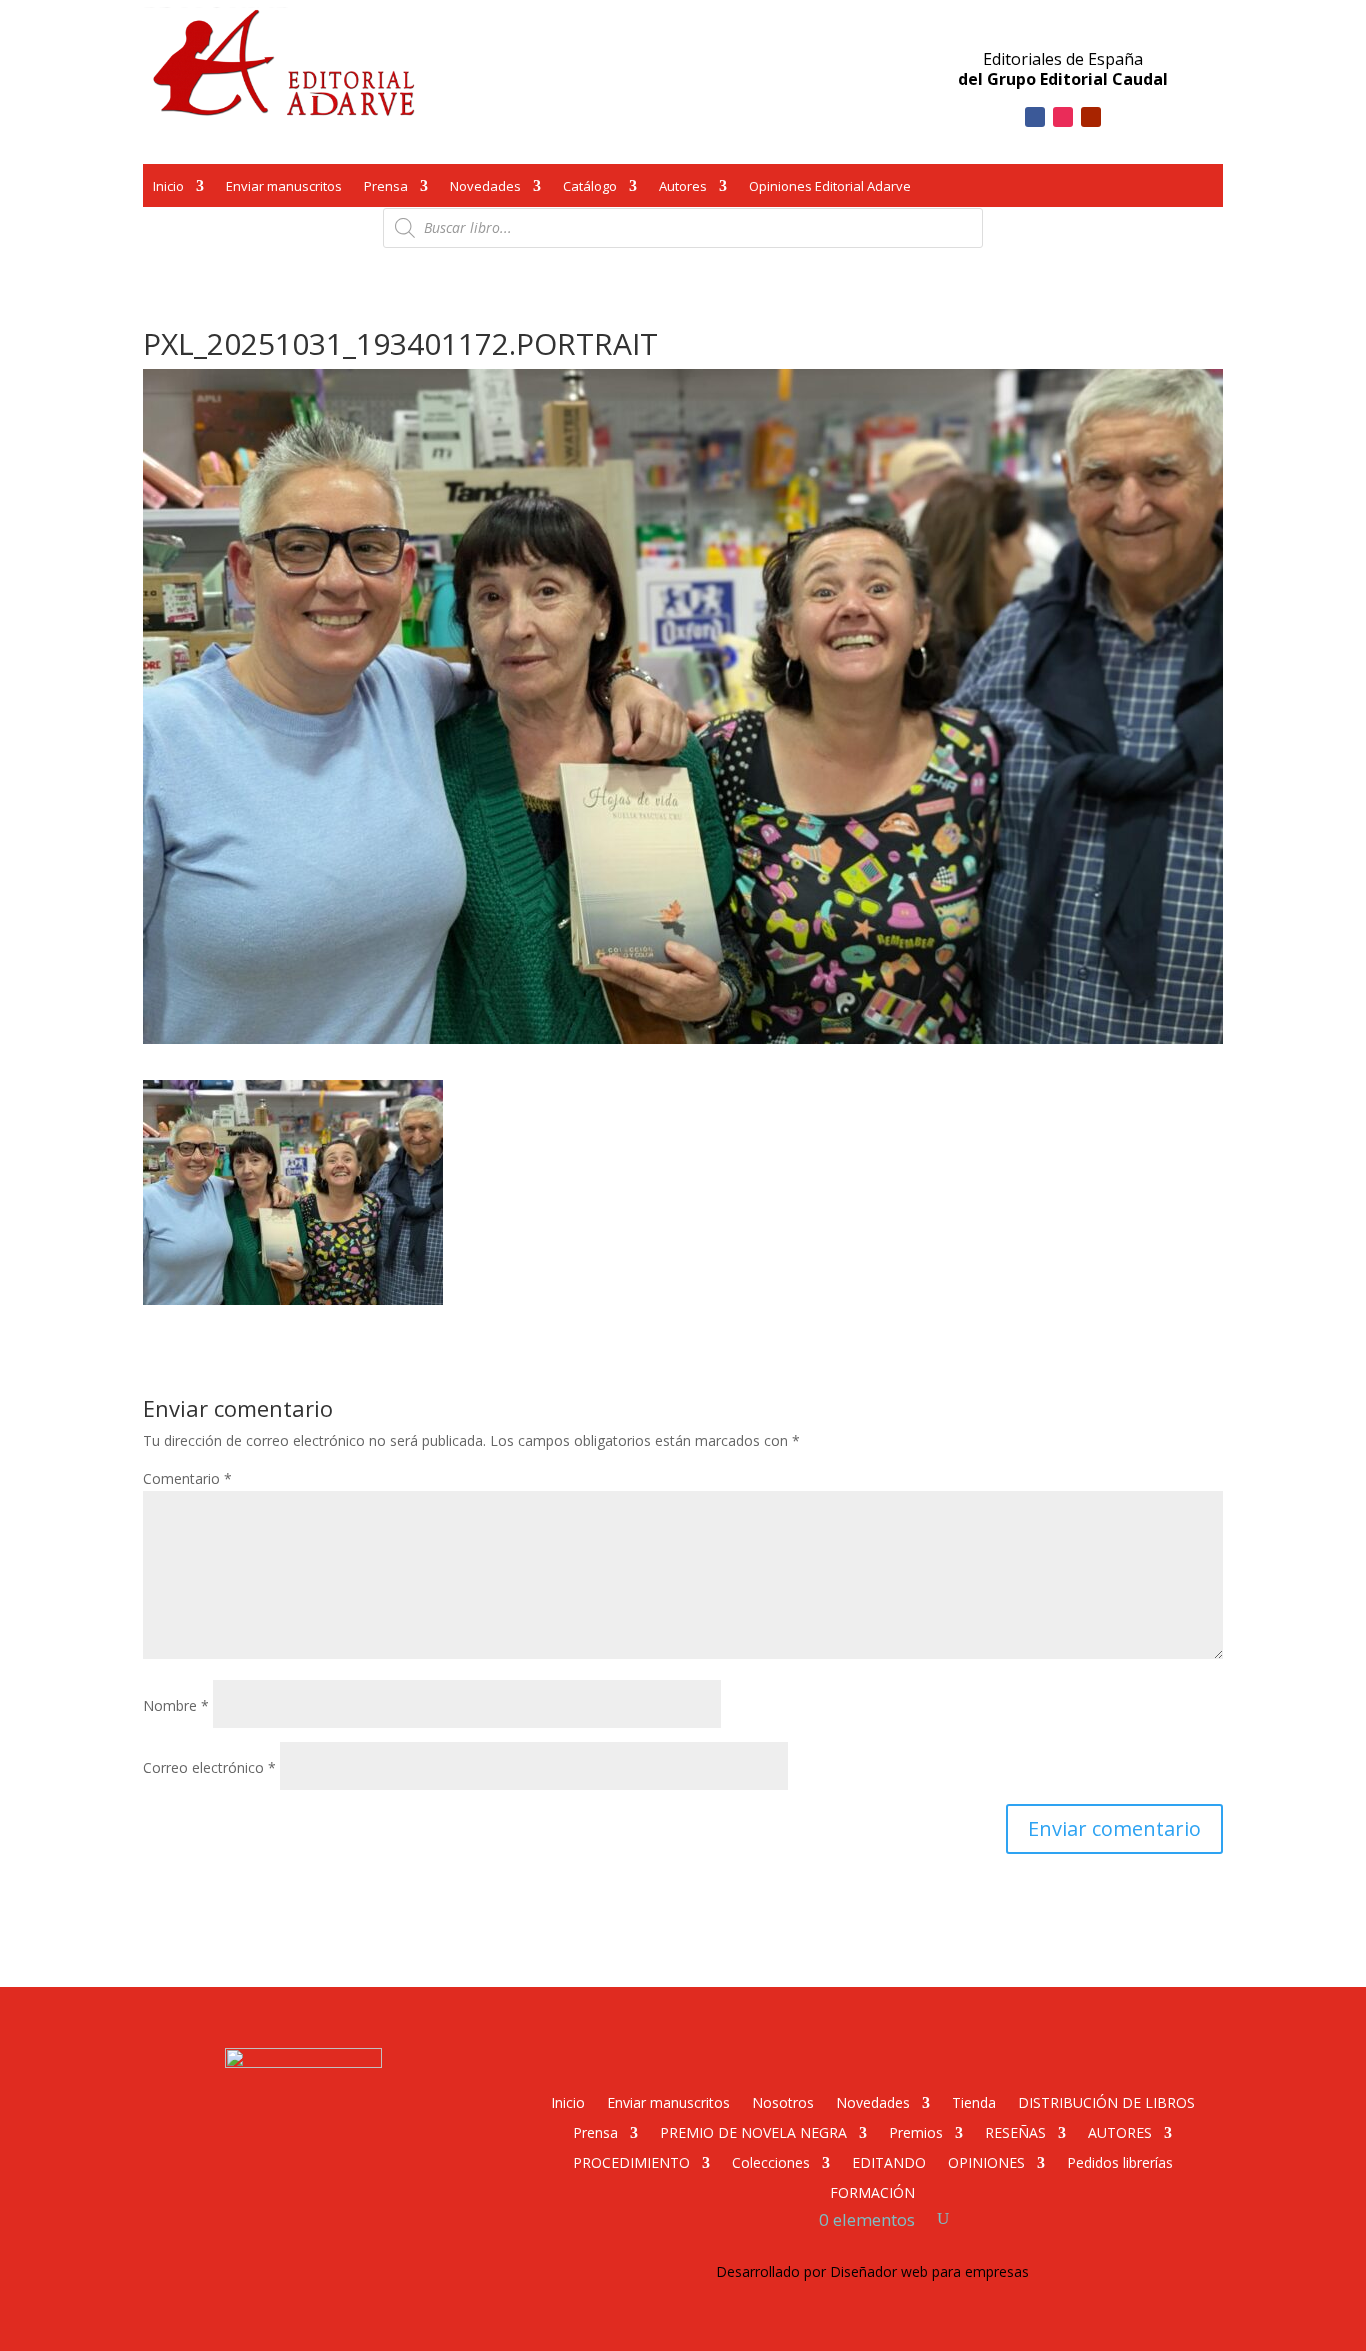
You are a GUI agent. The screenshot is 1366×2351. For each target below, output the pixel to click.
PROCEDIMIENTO (631, 2161)
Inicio (168, 188)
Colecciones (771, 2161)
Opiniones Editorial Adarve (830, 188)
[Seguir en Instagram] (1063, 117)
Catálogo (590, 188)
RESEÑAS (1015, 2131)
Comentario (187, 1478)
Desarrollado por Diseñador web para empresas (872, 2271)
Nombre (176, 1705)
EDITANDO (889, 2161)
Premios (916, 2131)
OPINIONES (986, 2161)
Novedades (485, 188)
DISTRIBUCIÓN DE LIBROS (1106, 2101)
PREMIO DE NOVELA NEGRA (753, 2131)
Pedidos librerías (1120, 2161)
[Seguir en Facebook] (1035, 117)
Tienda (974, 2101)
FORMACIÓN (872, 2191)
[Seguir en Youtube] (1091, 117)
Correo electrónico (209, 1767)
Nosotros (783, 2101)
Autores (683, 188)
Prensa (386, 188)
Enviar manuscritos (284, 188)
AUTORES (1120, 2131)
